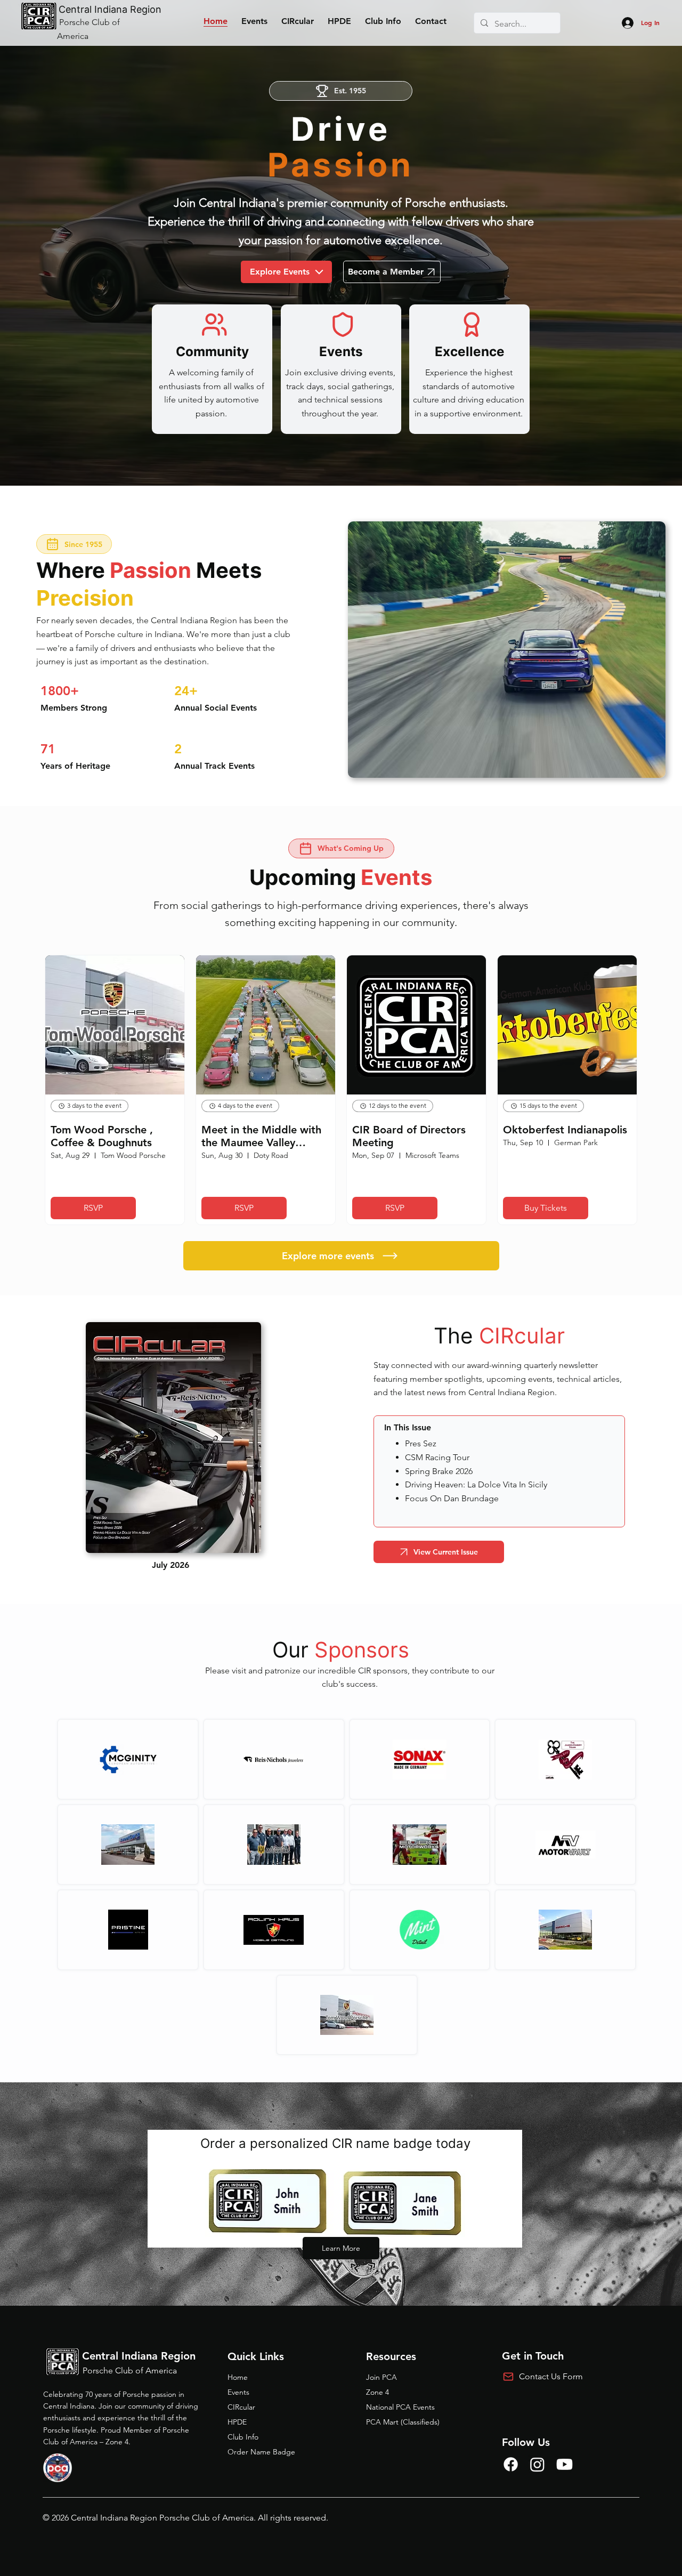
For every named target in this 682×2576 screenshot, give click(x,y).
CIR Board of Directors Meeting (409, 1136)
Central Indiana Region (110, 9)
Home (238, 2377)
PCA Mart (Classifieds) (403, 2422)
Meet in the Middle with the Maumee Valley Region (261, 1136)
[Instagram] (537, 2464)
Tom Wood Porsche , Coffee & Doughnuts (102, 1136)
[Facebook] (511, 2464)
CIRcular (241, 2407)
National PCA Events (400, 2407)
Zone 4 (377, 2392)
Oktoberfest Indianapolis (565, 1130)
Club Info (243, 2437)
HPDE (237, 2422)
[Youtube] (565, 2464)
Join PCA (381, 2377)
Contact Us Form (551, 2376)
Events (238, 2392)
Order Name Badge (261, 2452)
